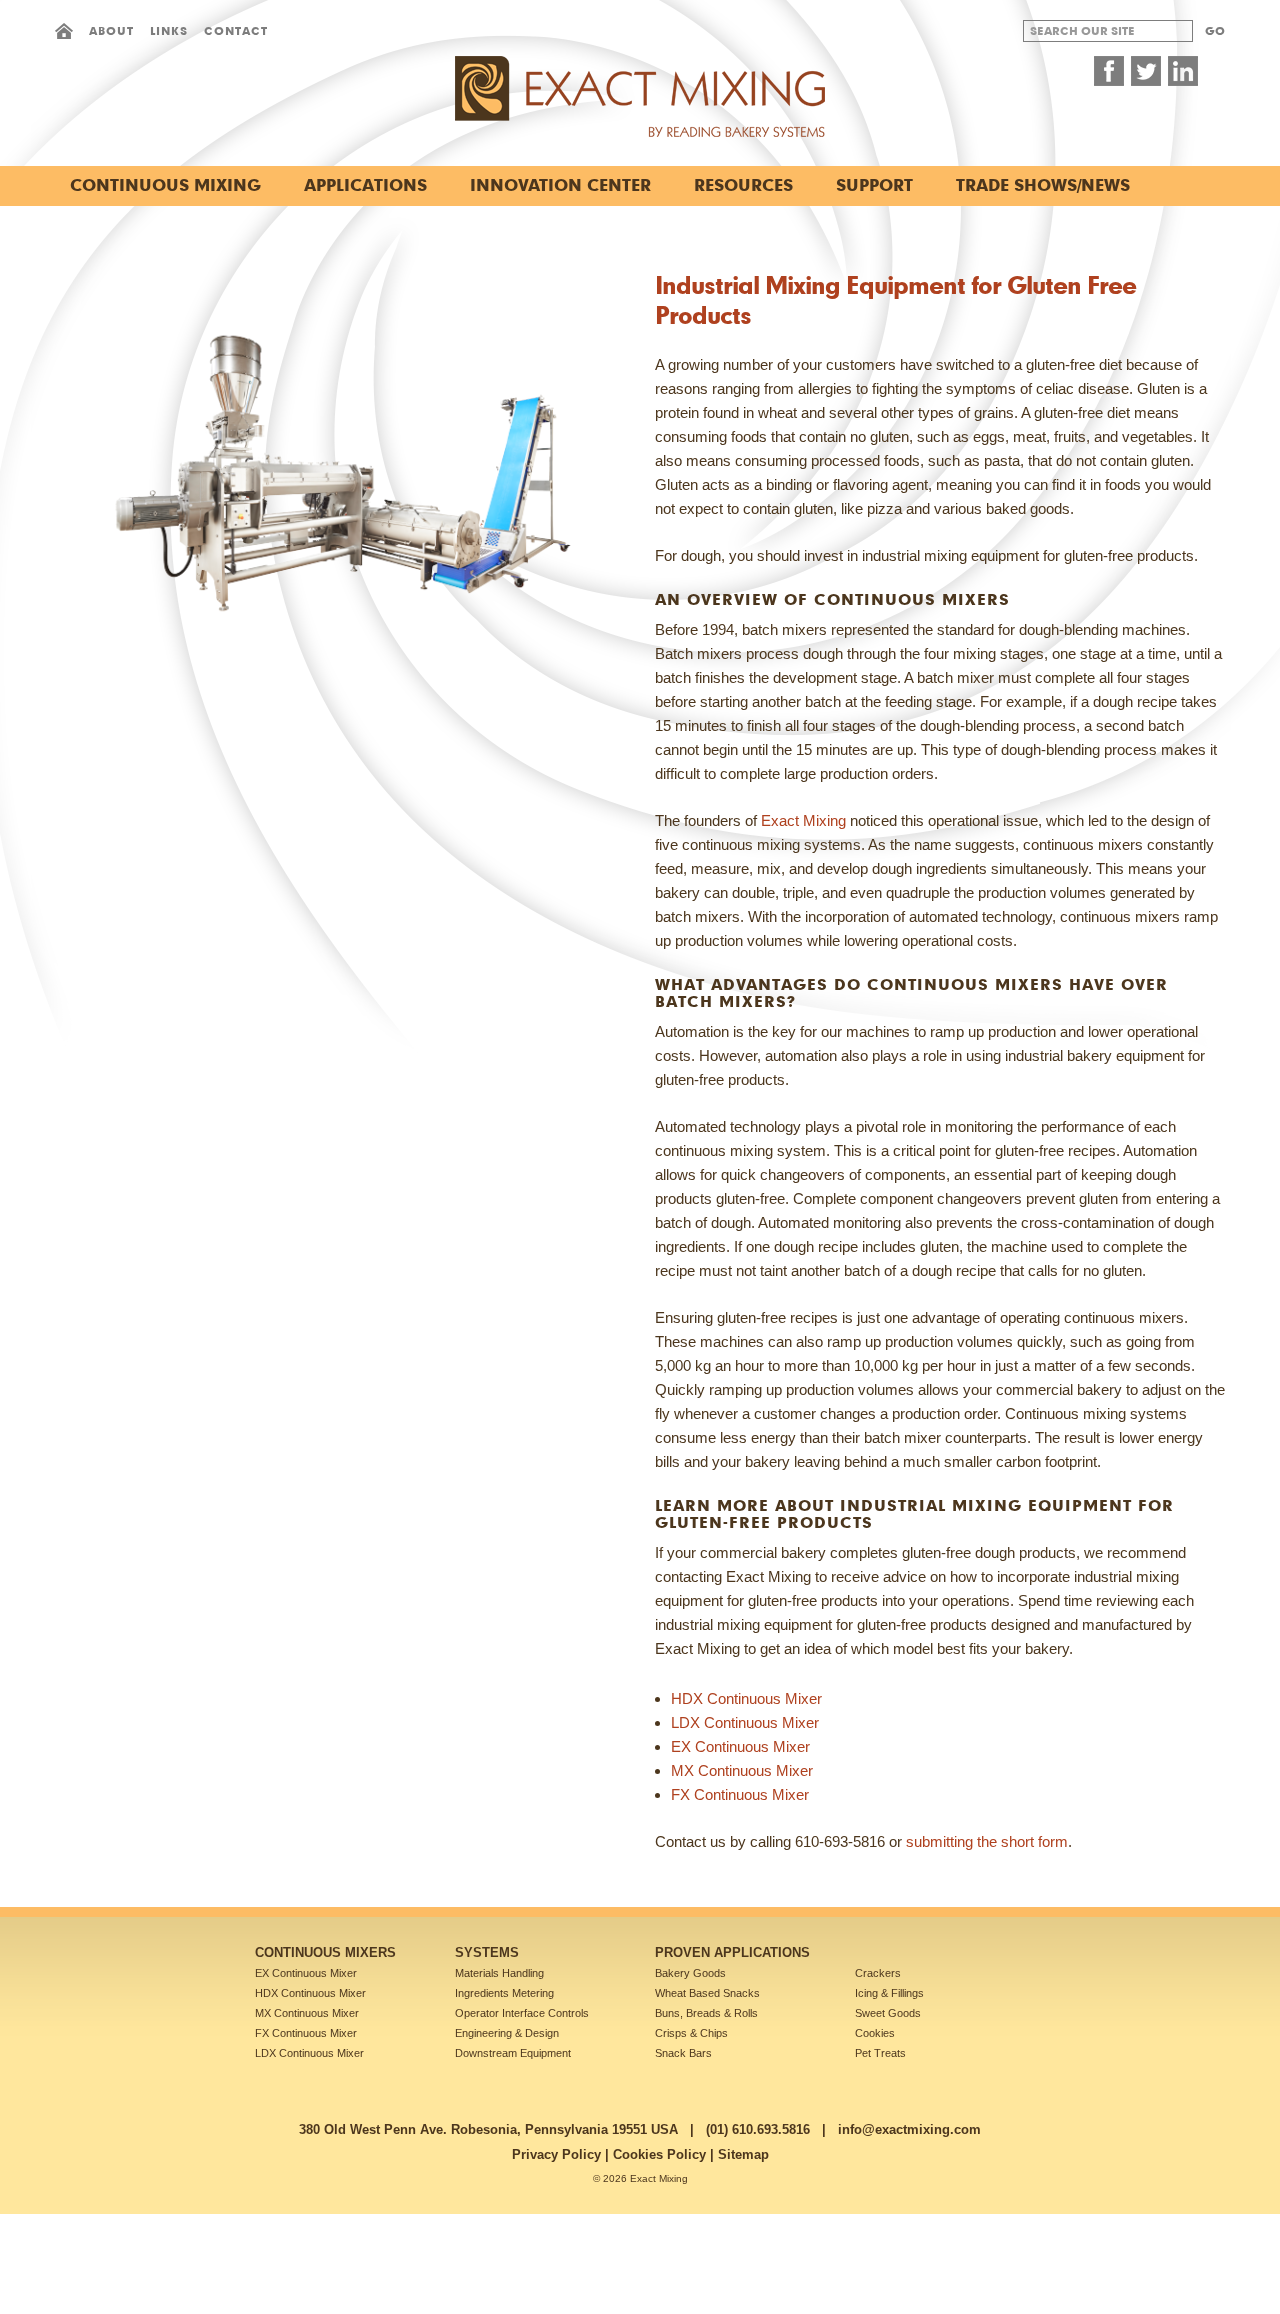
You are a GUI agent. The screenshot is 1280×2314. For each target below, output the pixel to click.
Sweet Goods (888, 2013)
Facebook (1109, 71)
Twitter (1146, 71)
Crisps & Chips (691, 2033)
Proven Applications (732, 1952)
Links (169, 30)
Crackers (878, 1973)
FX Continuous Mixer (740, 1794)
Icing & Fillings (889, 1993)
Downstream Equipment (513, 2053)
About (111, 30)
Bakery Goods (690, 1973)
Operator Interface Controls (522, 2013)
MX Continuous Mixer (742, 1770)
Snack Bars (683, 2053)
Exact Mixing (803, 820)
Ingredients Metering (504, 1993)
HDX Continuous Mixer (746, 1698)
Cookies (875, 2033)
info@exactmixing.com (909, 2129)
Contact (236, 30)
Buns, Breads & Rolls (706, 2013)
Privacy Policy (556, 2154)
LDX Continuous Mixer (745, 1722)
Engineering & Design (507, 2033)
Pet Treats (880, 2053)
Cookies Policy (659, 2154)
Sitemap (743, 2154)
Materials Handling (499, 1973)
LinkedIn (1183, 71)
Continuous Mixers (325, 1952)
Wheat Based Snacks (707, 1993)
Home (64, 31)
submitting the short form (987, 1841)
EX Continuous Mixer (740, 1746)
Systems (487, 1952)
